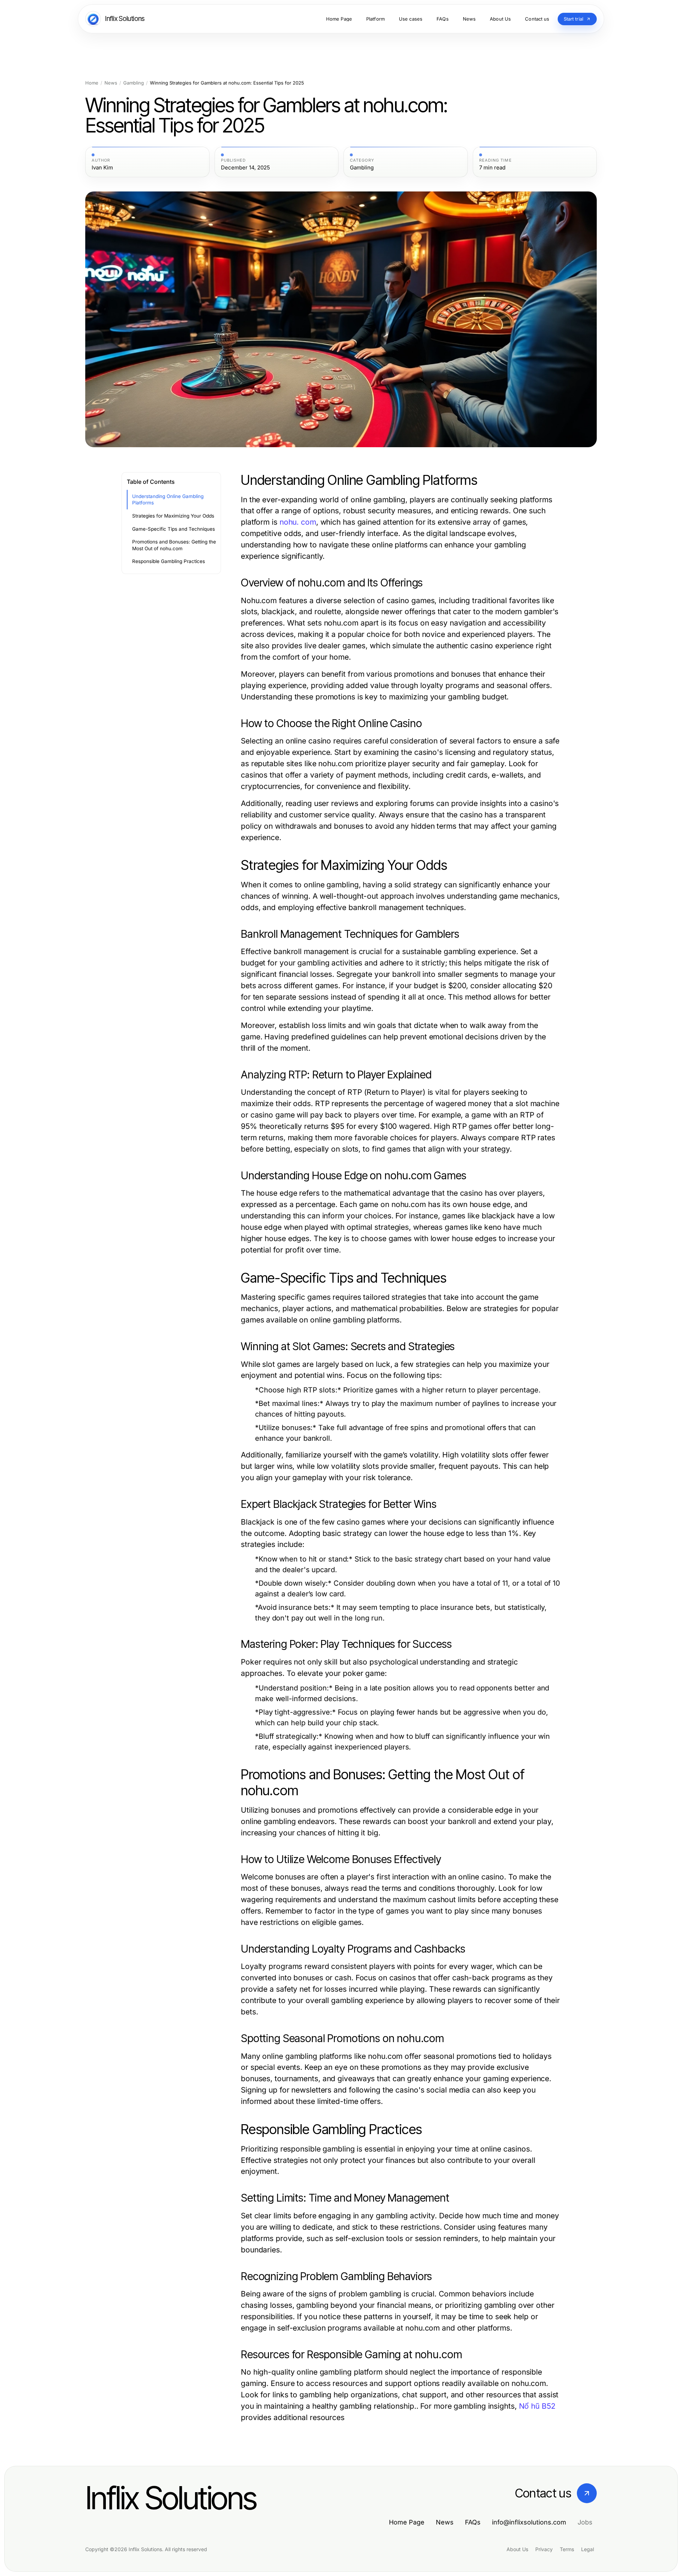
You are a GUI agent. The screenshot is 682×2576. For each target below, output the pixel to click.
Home (92, 83)
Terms (567, 2549)
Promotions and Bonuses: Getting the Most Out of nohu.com (174, 545)
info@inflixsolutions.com (529, 2522)
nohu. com (298, 522)
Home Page (407, 2522)
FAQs (473, 2522)
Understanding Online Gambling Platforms (168, 500)
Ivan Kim (102, 168)
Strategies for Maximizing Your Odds (173, 516)
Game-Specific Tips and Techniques (174, 529)
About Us (517, 2549)
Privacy (544, 2549)
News (111, 83)
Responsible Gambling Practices (169, 561)
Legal (588, 2549)
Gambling (134, 83)
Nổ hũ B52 (537, 2406)
